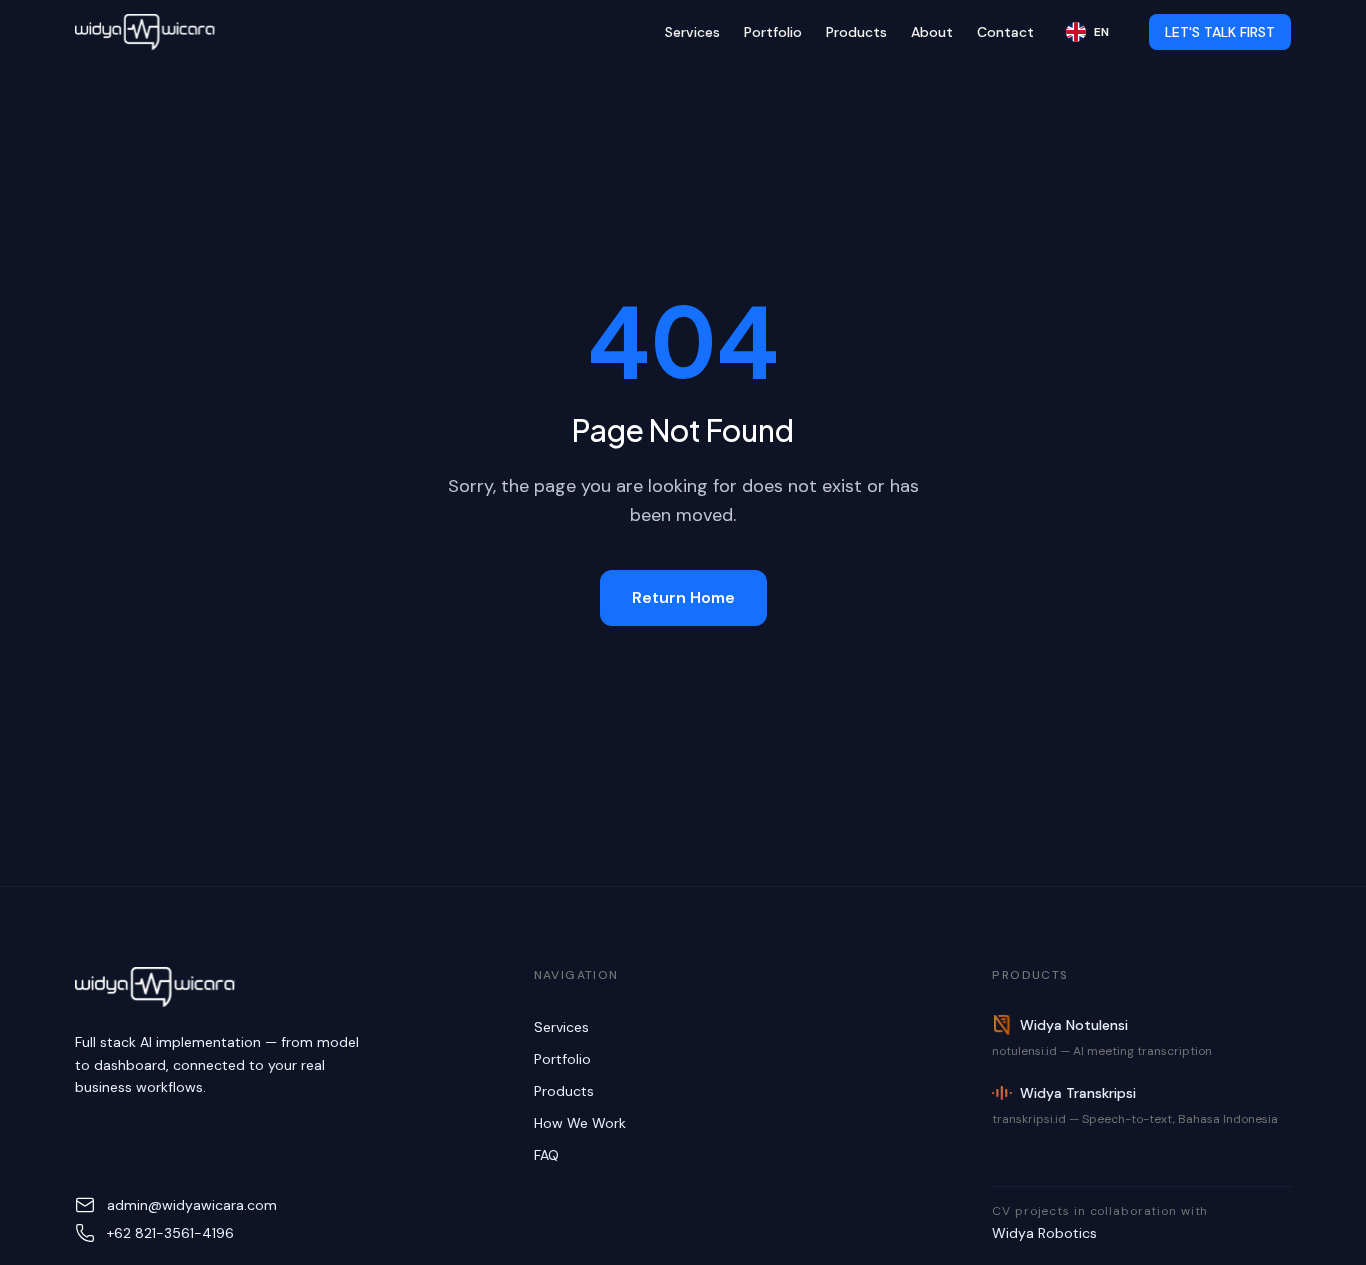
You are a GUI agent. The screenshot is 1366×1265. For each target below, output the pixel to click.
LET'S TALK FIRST (1220, 32)
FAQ (546, 1155)
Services (692, 32)
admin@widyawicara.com (192, 1205)
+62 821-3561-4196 (170, 1233)
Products (856, 32)
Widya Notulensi (1074, 1025)
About (932, 32)
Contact (1005, 32)
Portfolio (773, 32)
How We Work (580, 1123)
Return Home (683, 597)
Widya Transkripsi (1078, 1093)
